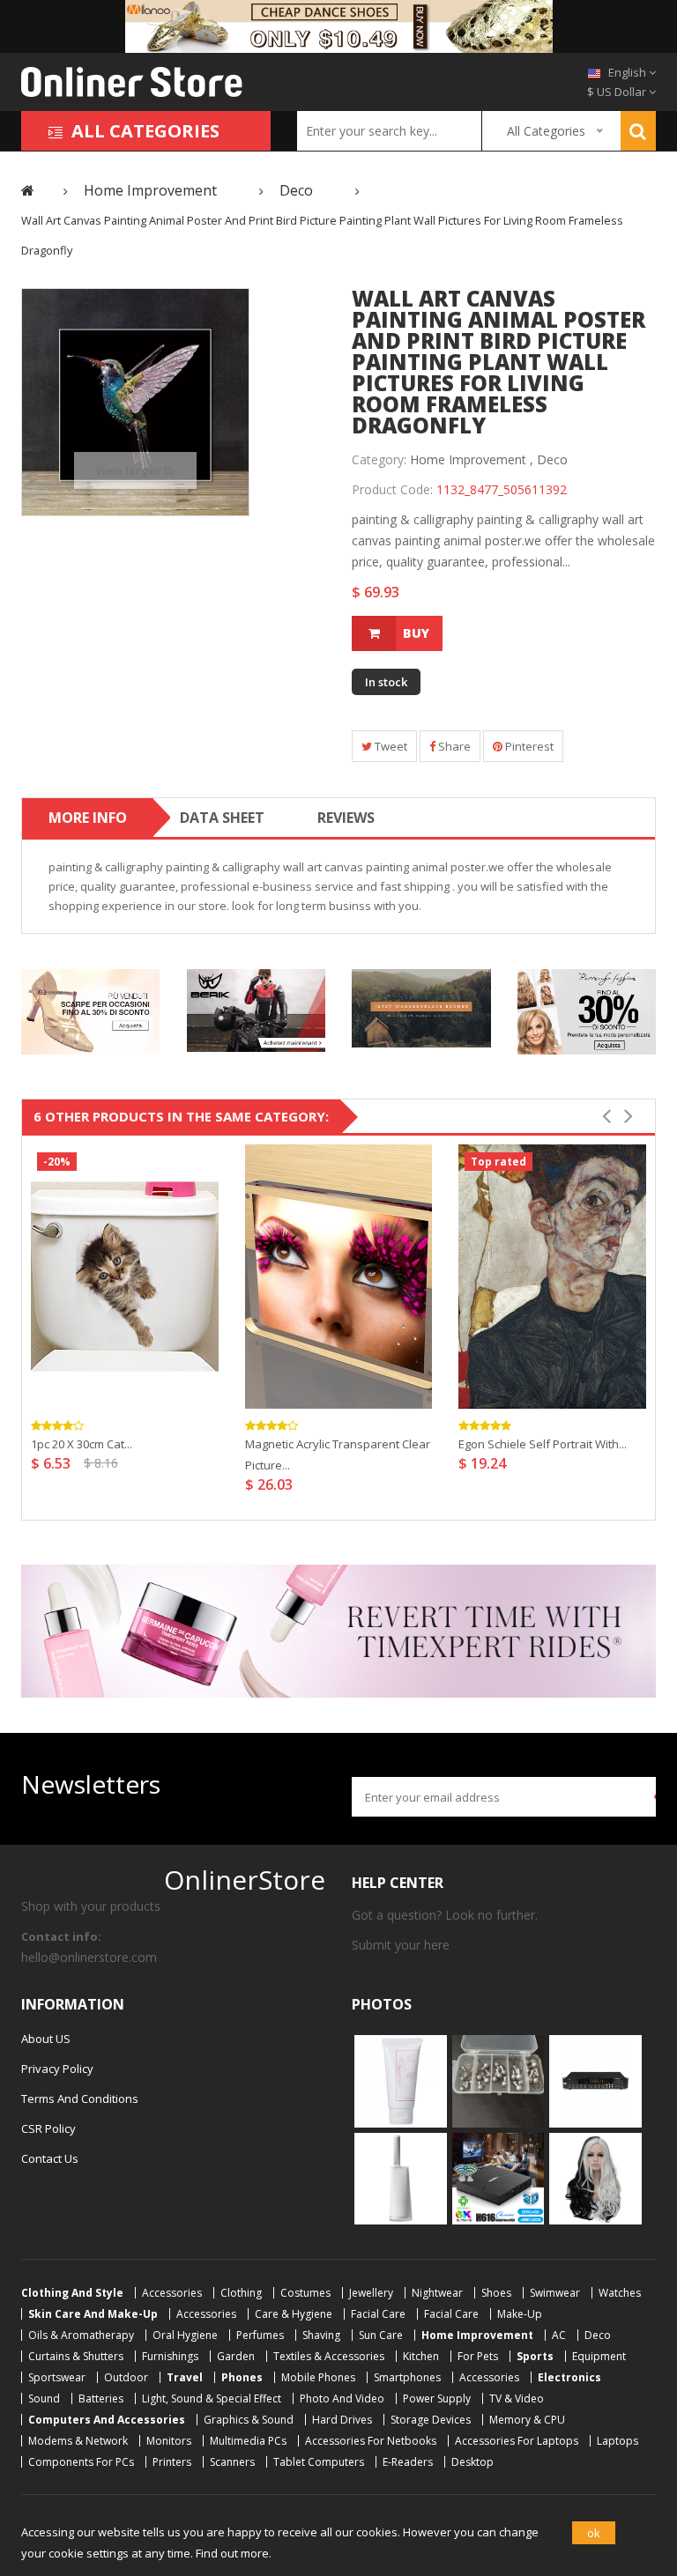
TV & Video (517, 2398)
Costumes (305, 2293)
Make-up (520, 2314)
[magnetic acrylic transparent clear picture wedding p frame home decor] (339, 1277)
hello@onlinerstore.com (89, 1957)
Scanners (232, 2462)
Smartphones (407, 2377)
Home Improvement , (472, 459)
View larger (130, 470)
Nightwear (437, 2293)
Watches (620, 2293)
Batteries (101, 2398)
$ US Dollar (618, 92)
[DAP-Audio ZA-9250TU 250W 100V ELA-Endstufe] (595, 2080)
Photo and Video (342, 2398)
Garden (236, 2356)
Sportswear (57, 2377)
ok (594, 2533)
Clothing (241, 2293)
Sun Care (381, 2335)
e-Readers (408, 2462)
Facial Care (378, 2314)
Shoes (496, 2293)
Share (453, 746)
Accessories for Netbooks (371, 2441)
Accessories (172, 2293)
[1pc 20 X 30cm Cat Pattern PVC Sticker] (125, 1277)
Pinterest (528, 746)
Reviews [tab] (346, 818)
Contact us (50, 2158)
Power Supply (437, 2398)
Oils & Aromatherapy (81, 2335)
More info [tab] (88, 818)
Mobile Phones (318, 2377)
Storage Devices (431, 2420)
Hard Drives (342, 2420)
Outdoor (126, 2377)
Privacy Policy (57, 2069)
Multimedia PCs (248, 2441)
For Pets (478, 2356)
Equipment (599, 2356)
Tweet (390, 746)
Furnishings (170, 2356)
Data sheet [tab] (222, 818)
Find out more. (234, 2553)
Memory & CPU (527, 2420)
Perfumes (260, 2335)
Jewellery (371, 2293)
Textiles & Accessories (329, 2356)
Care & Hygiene (294, 2314)
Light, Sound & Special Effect (212, 2398)
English (627, 72)
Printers (172, 2462)
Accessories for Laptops (517, 2441)
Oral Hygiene (185, 2335)
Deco (552, 459)
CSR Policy (48, 2128)
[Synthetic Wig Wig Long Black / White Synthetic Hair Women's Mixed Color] (595, 2178)
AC (559, 2335)
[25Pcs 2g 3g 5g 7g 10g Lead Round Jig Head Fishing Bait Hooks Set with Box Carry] (498, 2080)
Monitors (169, 2441)
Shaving (321, 2335)
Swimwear (555, 2293)
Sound (44, 2398)
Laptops (617, 2441)
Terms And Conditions (80, 2099)
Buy (416, 633)
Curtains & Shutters (76, 2356)
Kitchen (421, 2356)
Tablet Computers (319, 2462)
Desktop (472, 2462)
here (437, 1945)
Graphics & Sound (249, 2420)
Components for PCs (81, 2462)
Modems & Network (78, 2441)
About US (46, 2039)
